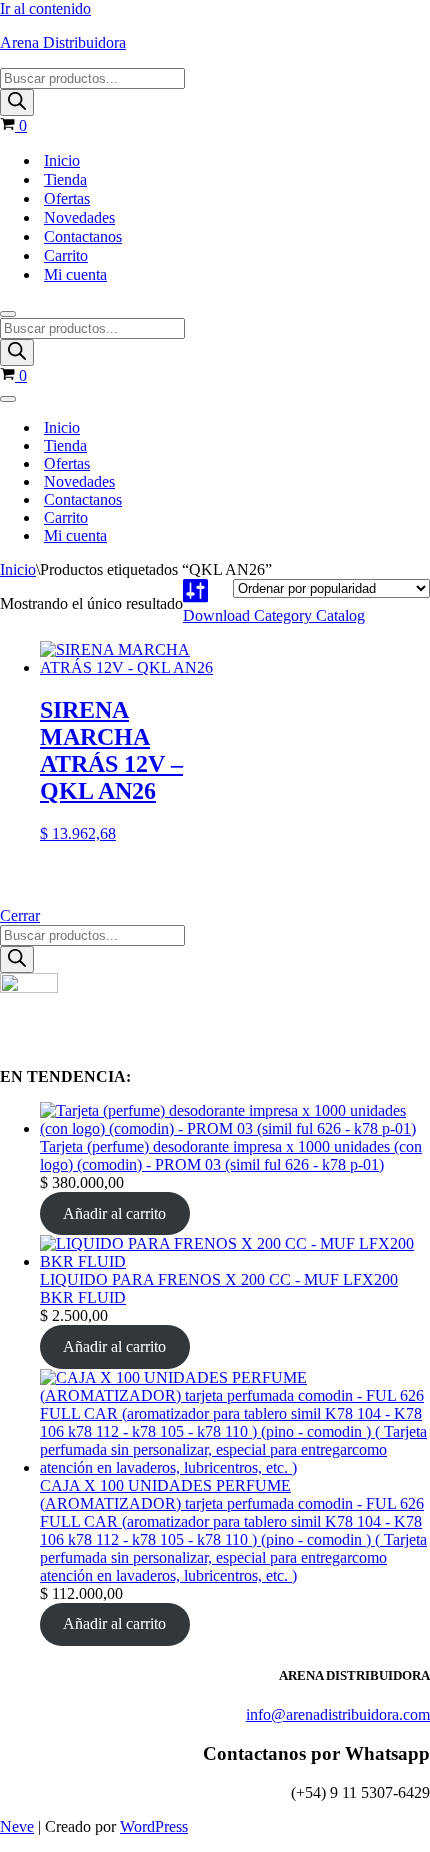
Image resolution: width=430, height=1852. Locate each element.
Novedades (79, 217)
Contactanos (83, 236)
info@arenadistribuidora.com (338, 1714)
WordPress (154, 1826)
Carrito (66, 255)
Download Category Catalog (274, 615)
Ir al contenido (45, 8)
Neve (17, 1826)
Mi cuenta (75, 274)
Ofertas (67, 198)
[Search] (17, 102)
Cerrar (20, 915)
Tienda (65, 179)
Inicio (62, 160)
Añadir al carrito (114, 1213)
